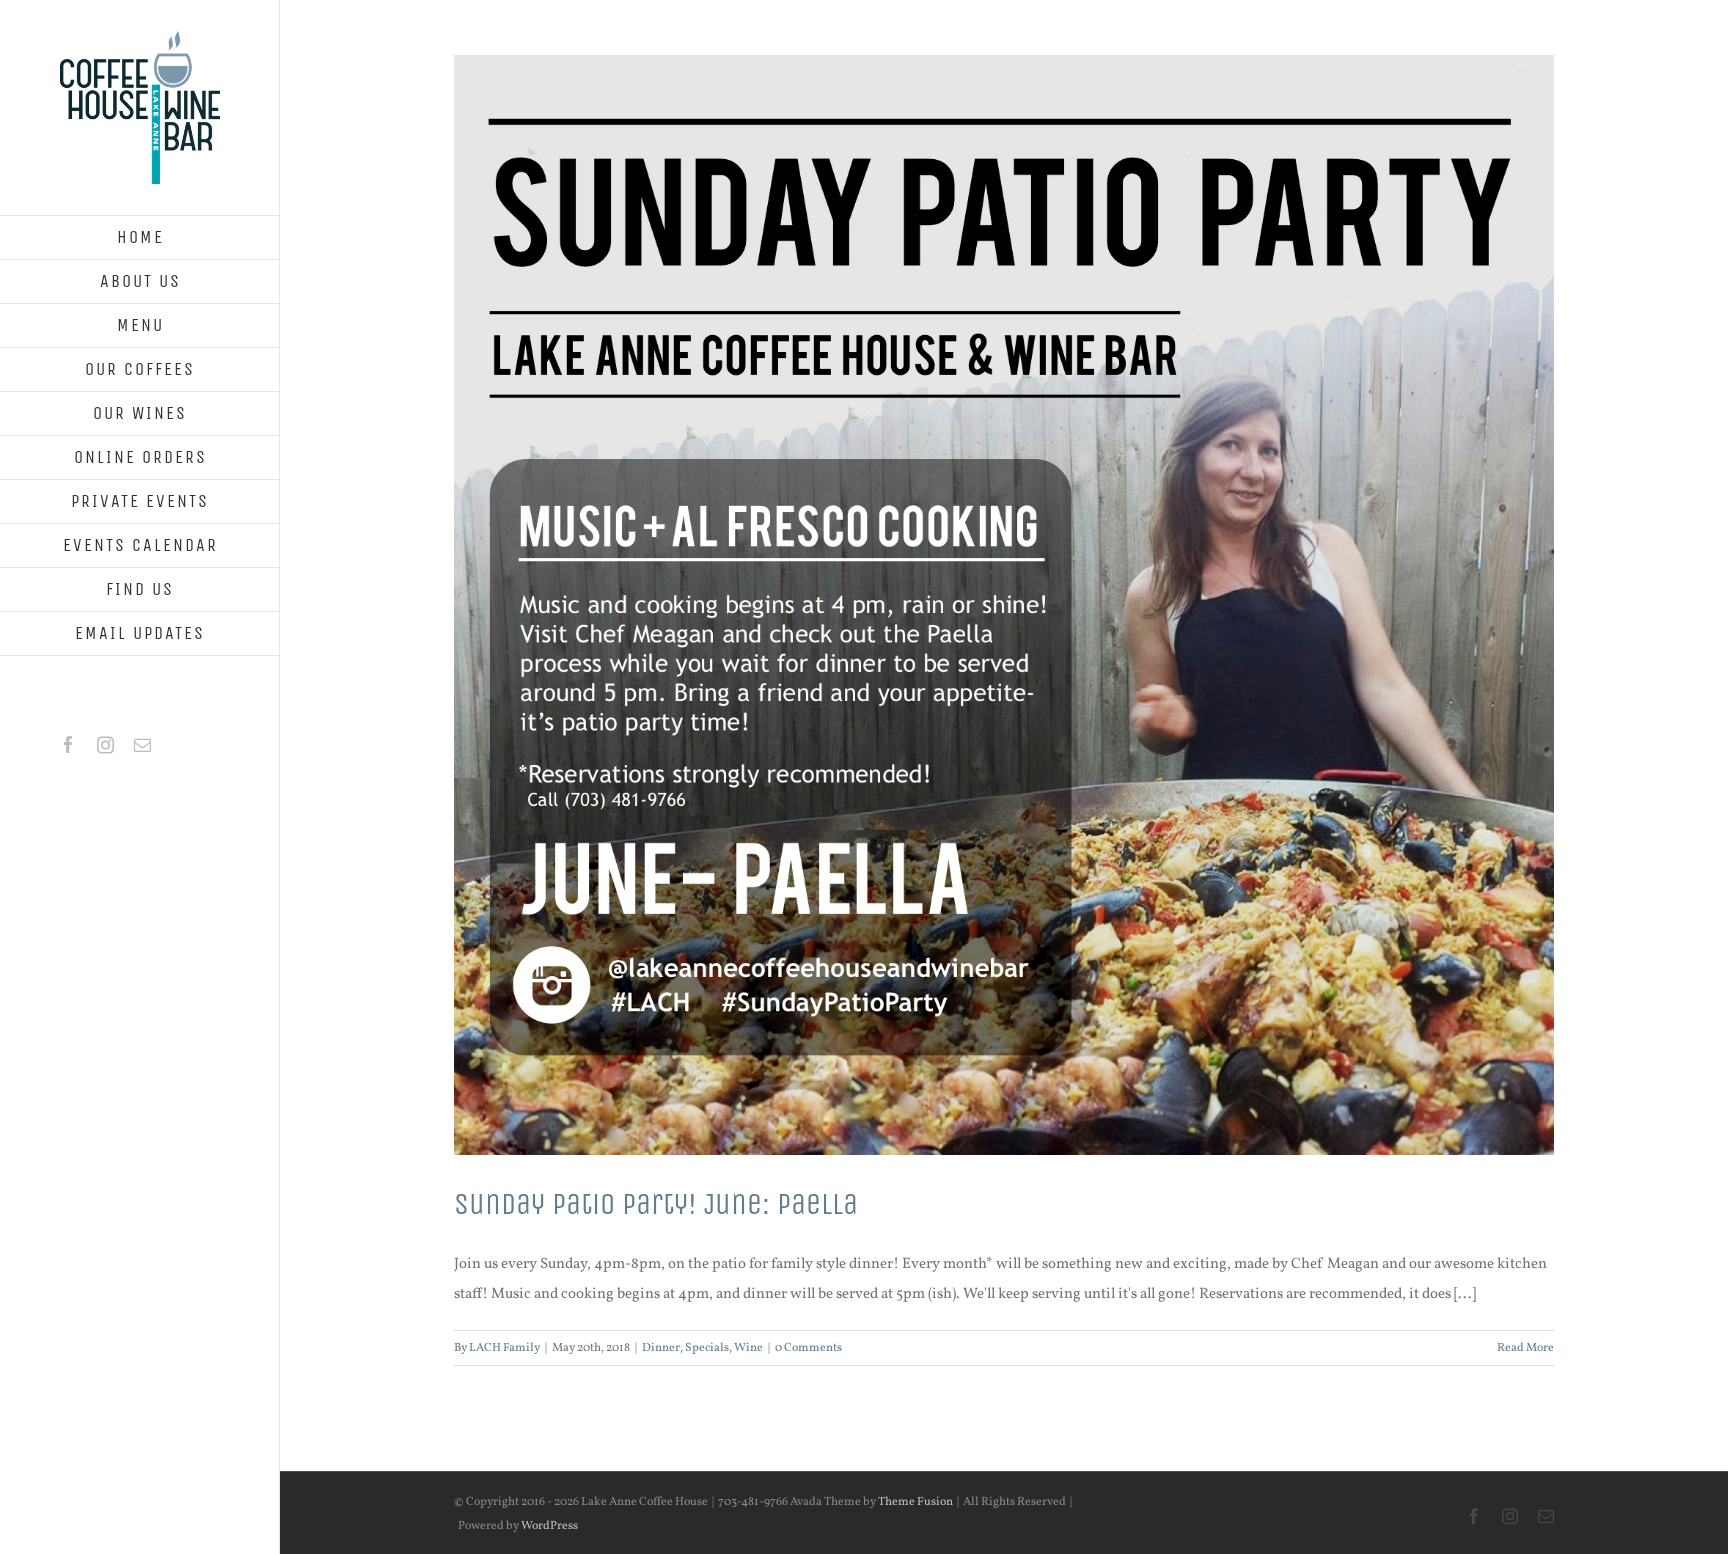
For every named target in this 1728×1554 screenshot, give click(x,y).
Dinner (661, 1348)
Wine (748, 1348)
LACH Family (504, 1348)
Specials (707, 1348)
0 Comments (808, 1348)
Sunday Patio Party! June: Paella (656, 1204)
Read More (1525, 1348)
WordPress (549, 1526)
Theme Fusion (915, 1502)
